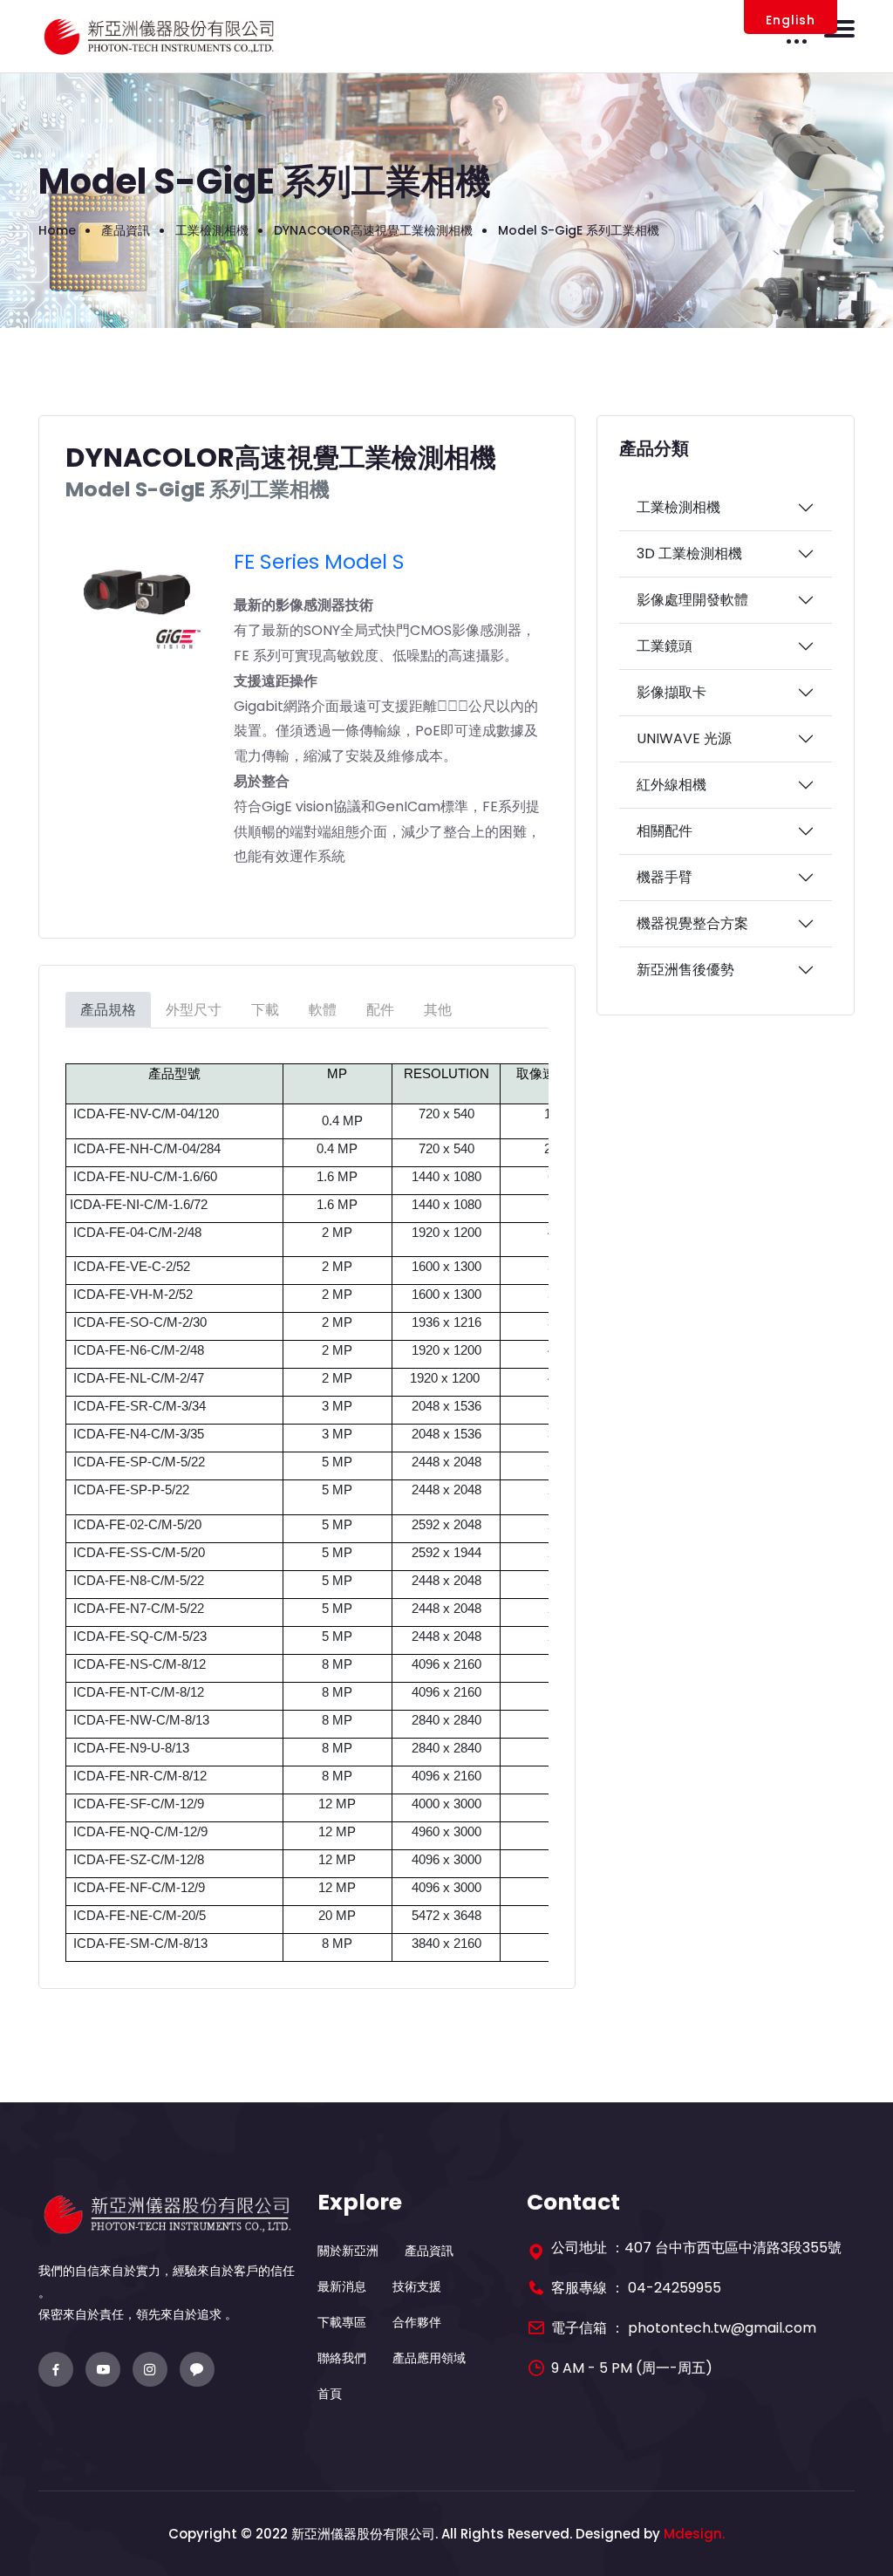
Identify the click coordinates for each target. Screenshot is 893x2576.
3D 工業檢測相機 (689, 553)
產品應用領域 (429, 2358)
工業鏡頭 (665, 646)
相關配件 (665, 831)
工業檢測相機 (678, 507)
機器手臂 (665, 877)
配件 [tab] (380, 1010)
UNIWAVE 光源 (684, 738)
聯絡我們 (342, 2358)
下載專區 (342, 2322)
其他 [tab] (438, 1010)
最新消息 (342, 2286)
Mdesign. (694, 2534)
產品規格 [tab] (108, 1010)
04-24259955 (675, 2288)
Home (57, 230)
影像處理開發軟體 (692, 600)
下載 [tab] (265, 1010)
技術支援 (417, 2286)
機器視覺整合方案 (692, 923)
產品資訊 (429, 2251)
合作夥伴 (417, 2322)
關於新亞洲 (348, 2251)
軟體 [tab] (323, 1010)
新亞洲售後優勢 (685, 970)
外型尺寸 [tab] (194, 1010)
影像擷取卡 (671, 692)
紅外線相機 (671, 785)
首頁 (330, 2394)
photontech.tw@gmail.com (722, 2328)
